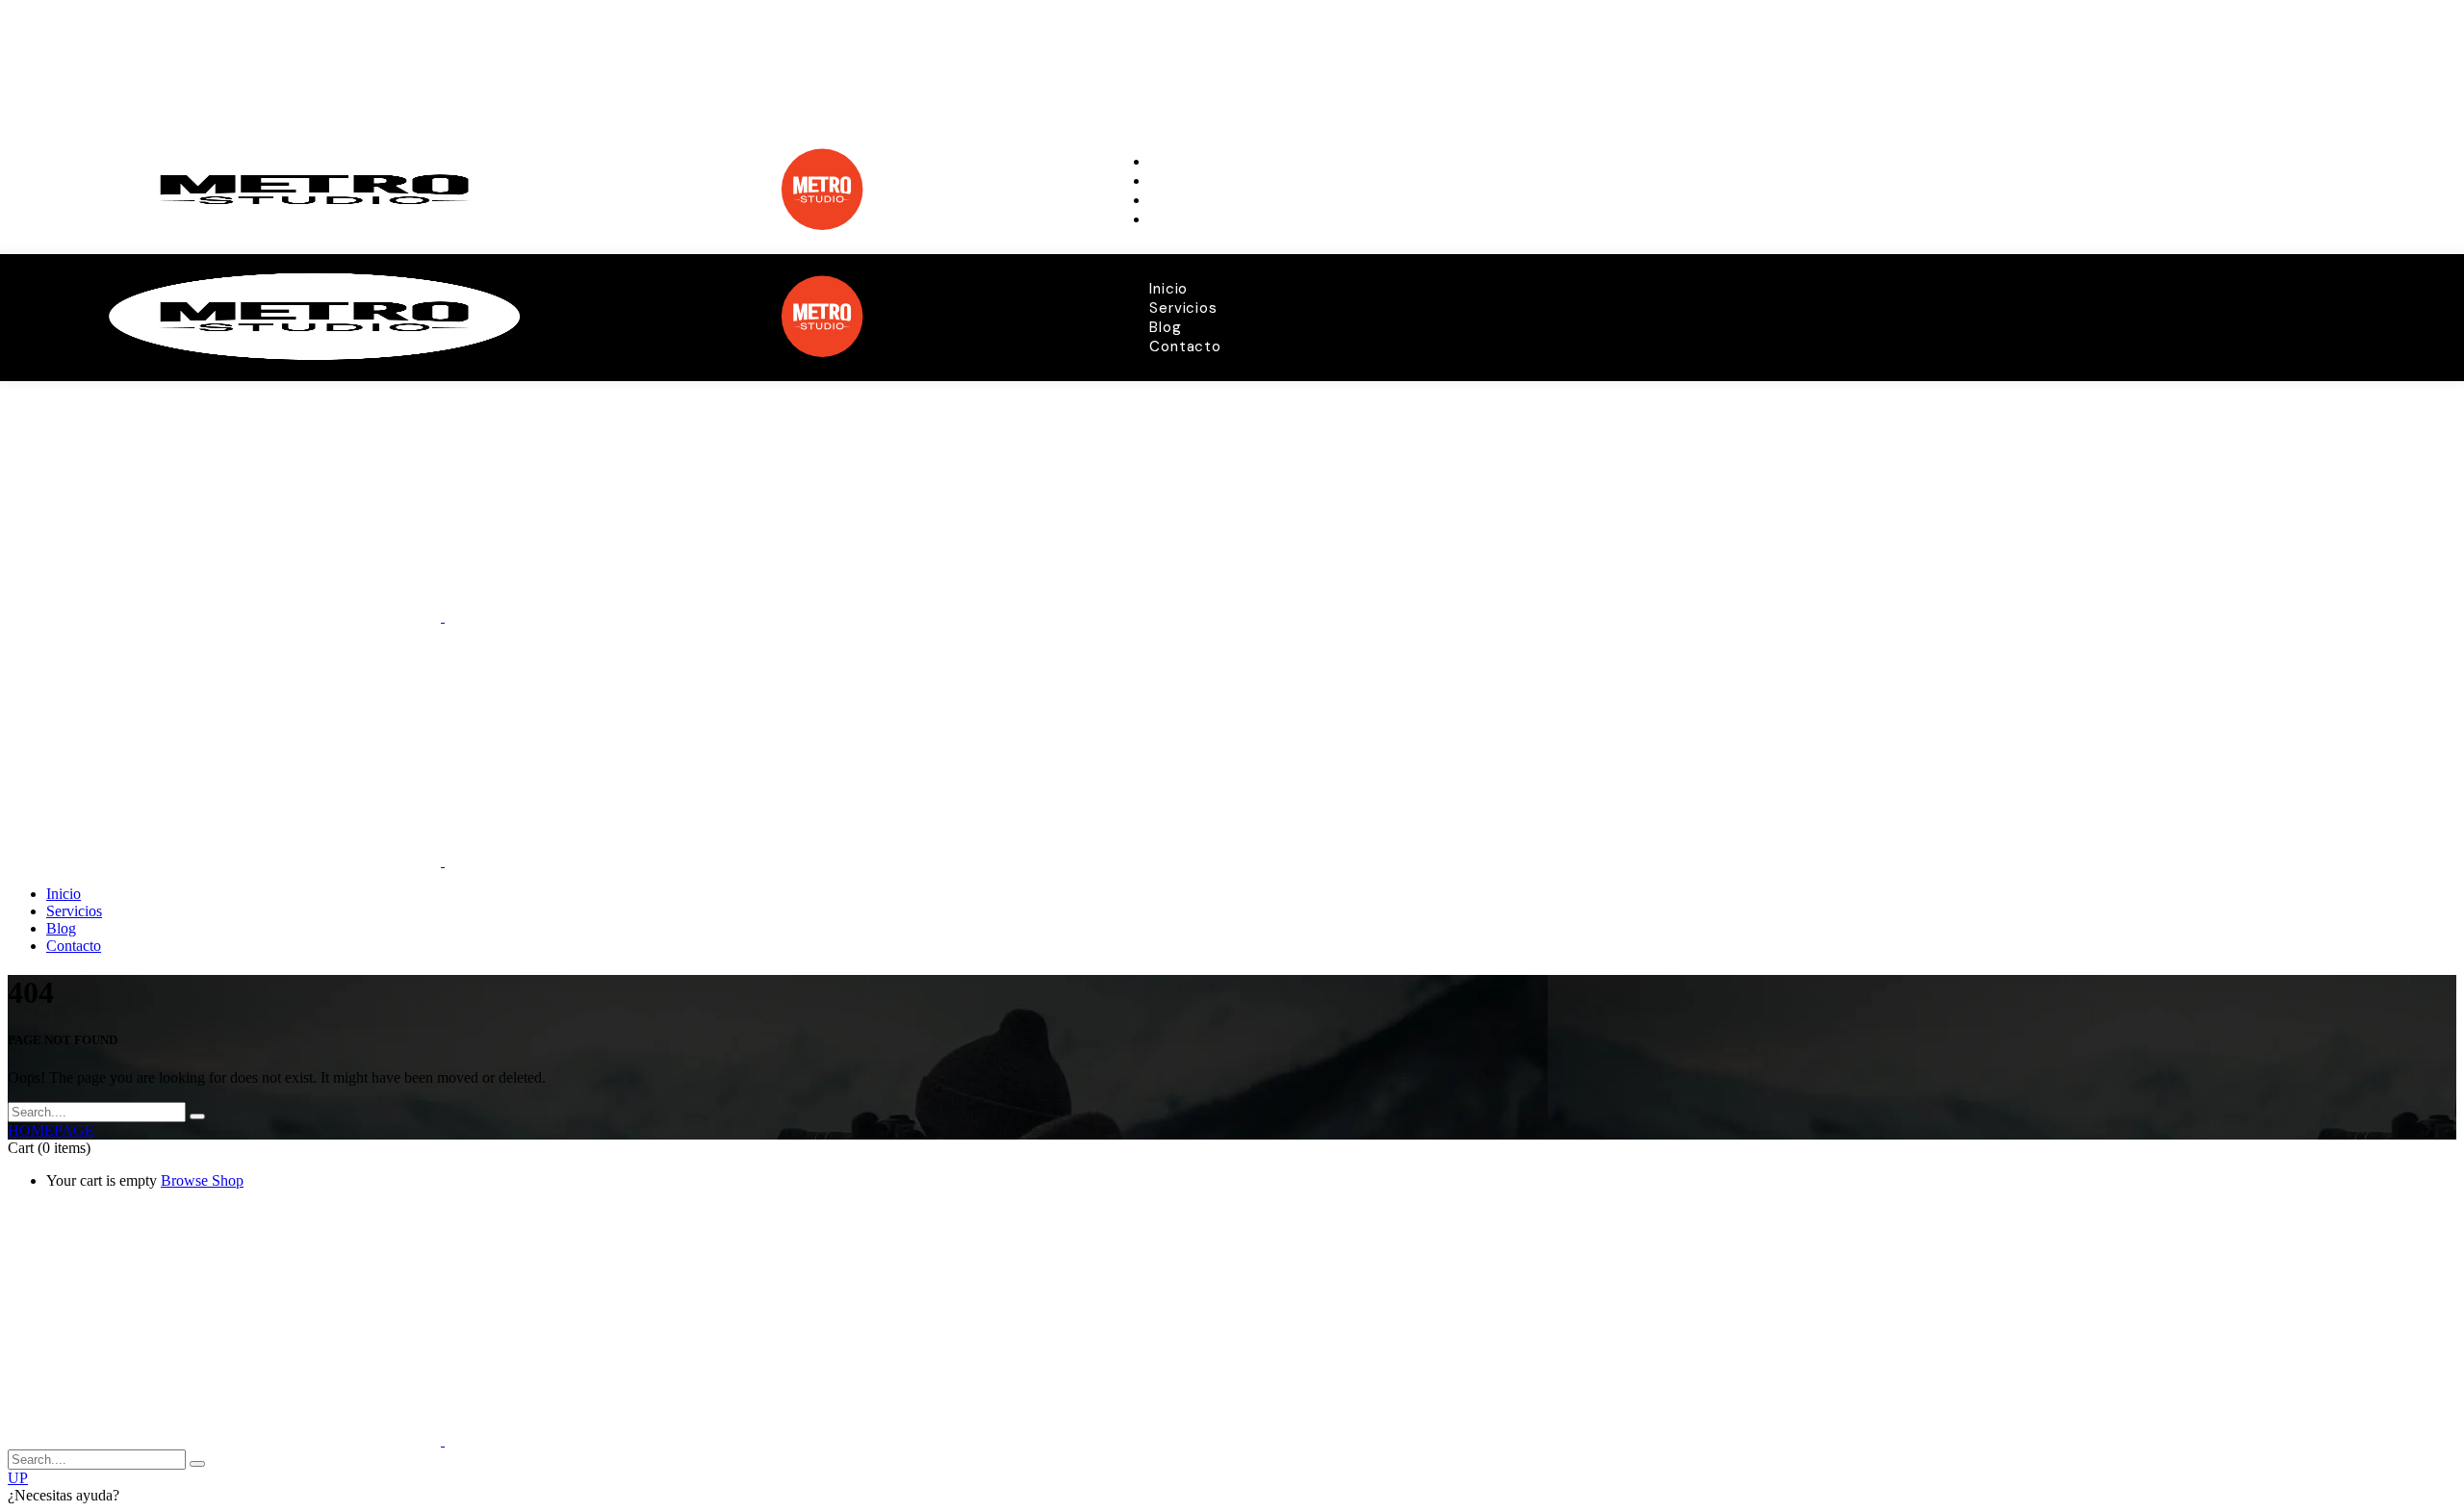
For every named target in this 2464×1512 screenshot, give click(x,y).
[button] (1232, 1496)
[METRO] (443, 616)
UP (18, 1478)
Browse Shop (202, 1180)
